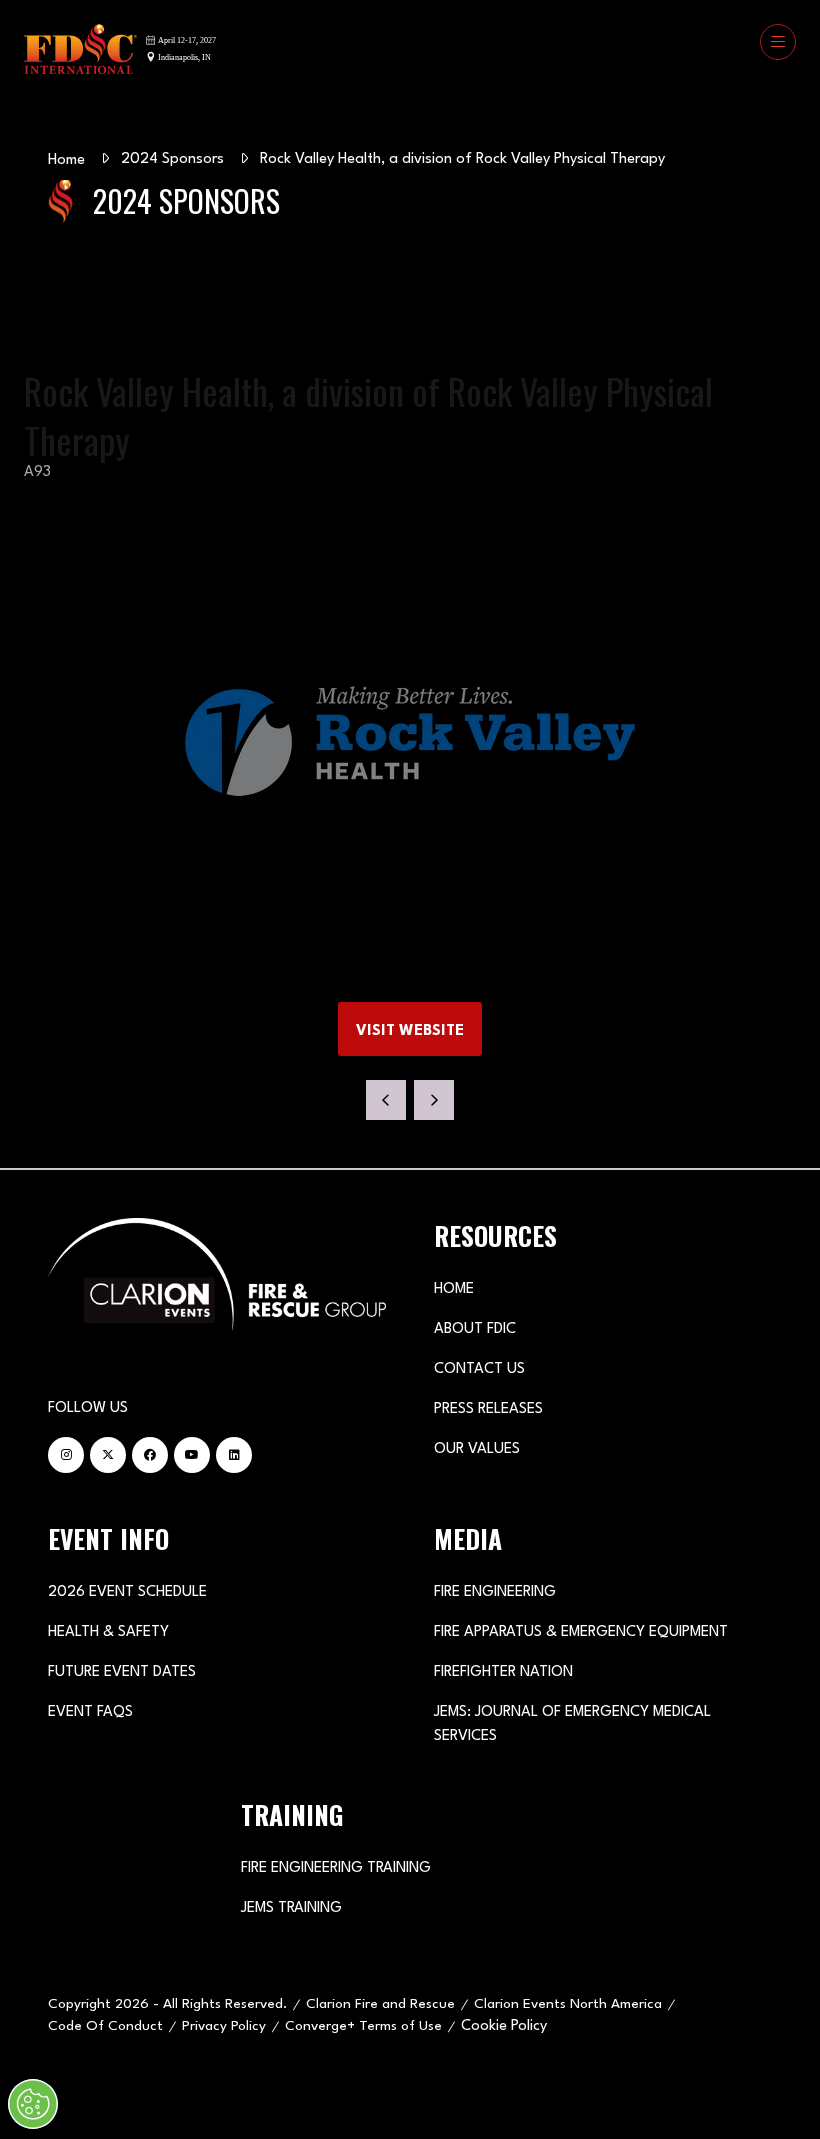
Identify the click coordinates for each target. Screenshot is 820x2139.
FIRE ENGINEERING (495, 1592)
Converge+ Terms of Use (363, 2026)
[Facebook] (150, 1455)
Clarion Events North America (568, 2004)
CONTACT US (479, 1369)
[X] (108, 1455)
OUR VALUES (477, 1449)
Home (66, 160)
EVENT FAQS (90, 1712)
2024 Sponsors (172, 159)
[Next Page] (434, 1100)
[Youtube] (192, 1455)
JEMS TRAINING (291, 1908)
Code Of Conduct (105, 2026)
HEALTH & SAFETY (108, 1632)
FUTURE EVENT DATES (122, 1672)
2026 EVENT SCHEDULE (127, 1592)
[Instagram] (66, 1455)
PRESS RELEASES (488, 1409)
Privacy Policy (224, 2026)
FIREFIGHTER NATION (503, 1672)
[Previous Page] (386, 1100)
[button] (778, 42)
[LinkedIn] (234, 1455)
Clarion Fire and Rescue (380, 2004)
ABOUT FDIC (475, 1329)
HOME (454, 1289)
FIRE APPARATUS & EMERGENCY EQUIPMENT (581, 1632)
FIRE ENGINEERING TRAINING (336, 1868)
